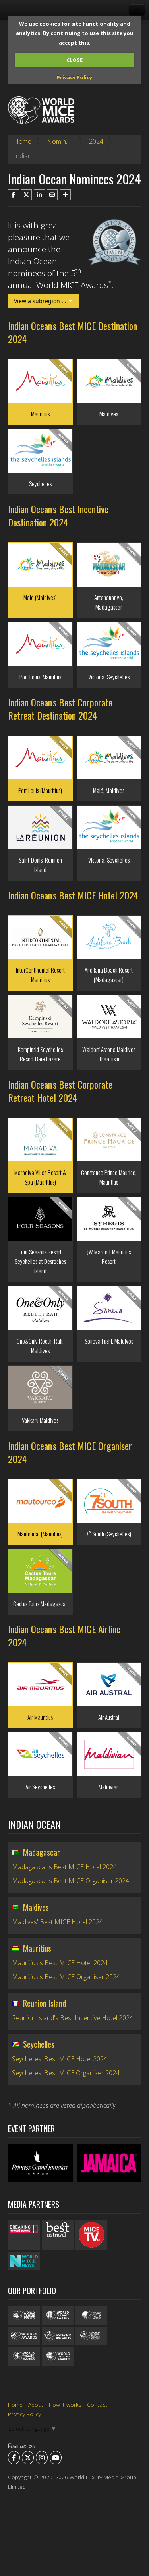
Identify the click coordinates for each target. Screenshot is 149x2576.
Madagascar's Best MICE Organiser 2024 (71, 1881)
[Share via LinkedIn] (39, 195)
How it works (65, 2404)
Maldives (36, 1907)
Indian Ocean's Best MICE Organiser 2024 (70, 1452)
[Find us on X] (28, 2458)
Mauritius (37, 1948)
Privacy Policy (74, 77)
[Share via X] (27, 195)
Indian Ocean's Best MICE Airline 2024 (64, 1635)
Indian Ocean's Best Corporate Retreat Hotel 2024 (60, 1091)
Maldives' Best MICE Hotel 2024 (57, 1922)
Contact (97, 2404)
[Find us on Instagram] (42, 2458)
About (36, 2404)
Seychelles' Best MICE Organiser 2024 (66, 2073)
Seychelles (39, 2044)
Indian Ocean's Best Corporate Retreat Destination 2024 (60, 709)
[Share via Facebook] (14, 195)
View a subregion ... (41, 301)
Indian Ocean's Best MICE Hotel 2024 (73, 895)
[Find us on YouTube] (56, 2458)
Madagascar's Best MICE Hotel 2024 (64, 1867)
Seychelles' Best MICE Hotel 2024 (60, 2059)
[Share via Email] (52, 195)
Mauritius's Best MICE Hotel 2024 (60, 1963)
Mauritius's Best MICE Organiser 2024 (66, 1977)
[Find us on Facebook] (14, 2458)
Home (23, 141)
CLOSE (74, 60)
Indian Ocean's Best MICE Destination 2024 (73, 332)
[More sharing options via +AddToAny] (65, 195)
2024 (96, 141)
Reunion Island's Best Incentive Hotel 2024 (73, 2018)
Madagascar (42, 1852)
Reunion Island (45, 2003)
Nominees (62, 141)
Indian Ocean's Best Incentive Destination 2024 (58, 515)
